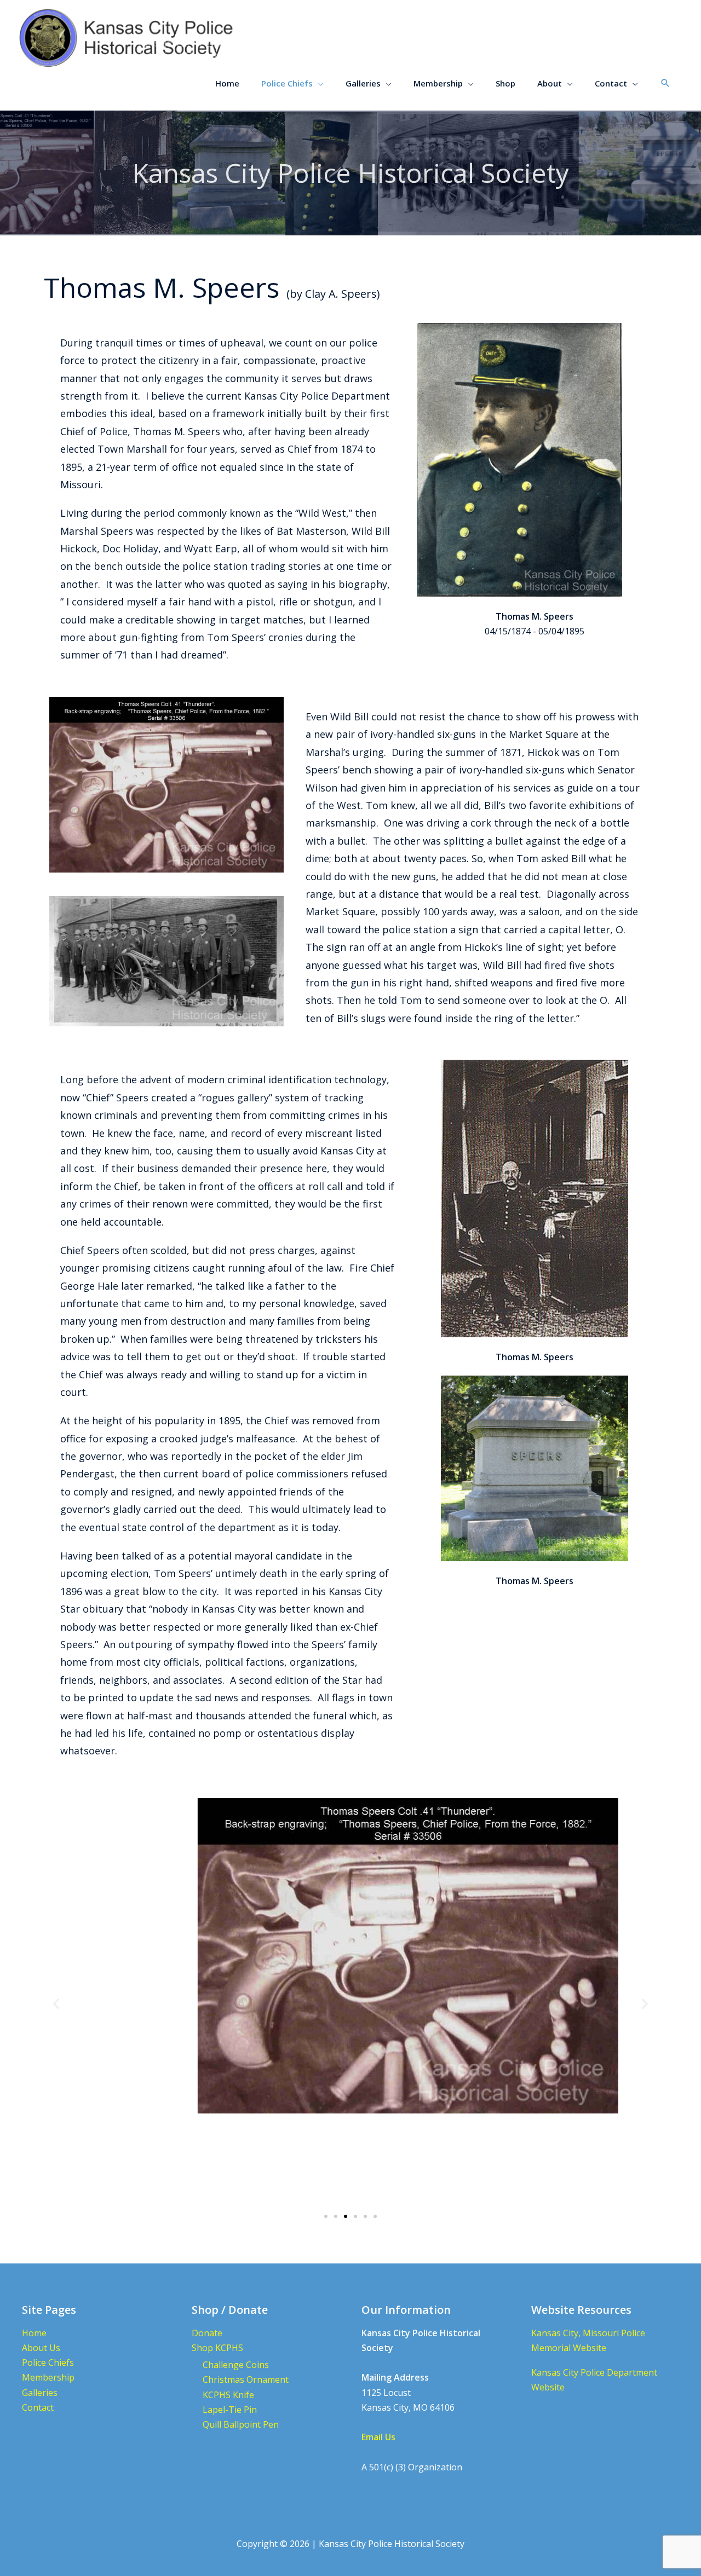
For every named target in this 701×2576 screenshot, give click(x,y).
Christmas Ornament (246, 2379)
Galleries (40, 2393)
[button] (665, 83)
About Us (41, 2348)
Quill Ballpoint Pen (241, 2424)
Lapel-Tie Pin (230, 2410)
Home (34, 2333)
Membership (48, 2377)
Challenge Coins (236, 2365)
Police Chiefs (48, 2363)
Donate (207, 2333)
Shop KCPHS (217, 2348)
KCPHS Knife (228, 2395)
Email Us (378, 2437)
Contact (38, 2407)
